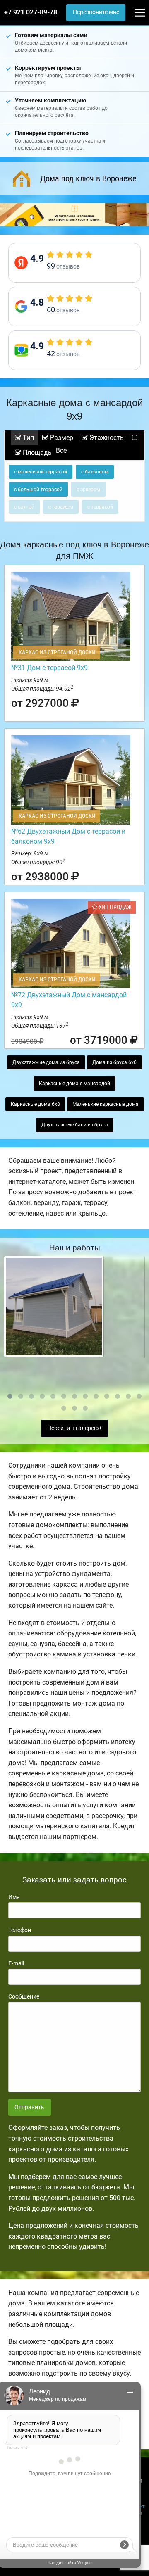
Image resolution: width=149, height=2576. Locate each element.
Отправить (29, 2107)
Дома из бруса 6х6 (114, 1062)
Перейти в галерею (73, 1428)
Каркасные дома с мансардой (74, 1084)
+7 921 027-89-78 (31, 12)
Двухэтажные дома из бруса (46, 1062)
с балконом (95, 472)
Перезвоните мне (96, 12)
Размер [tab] (61, 438)
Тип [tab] (28, 438)
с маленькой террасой (41, 472)
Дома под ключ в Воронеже (88, 178)
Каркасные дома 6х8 (35, 1104)
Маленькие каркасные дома (106, 1104)
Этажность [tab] (106, 438)
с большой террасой (38, 490)
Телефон (20, 1930)
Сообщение (24, 1996)
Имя (14, 1897)
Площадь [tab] (36, 453)
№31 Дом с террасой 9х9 (49, 668)
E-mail (16, 1963)
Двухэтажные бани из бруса (75, 1125)
